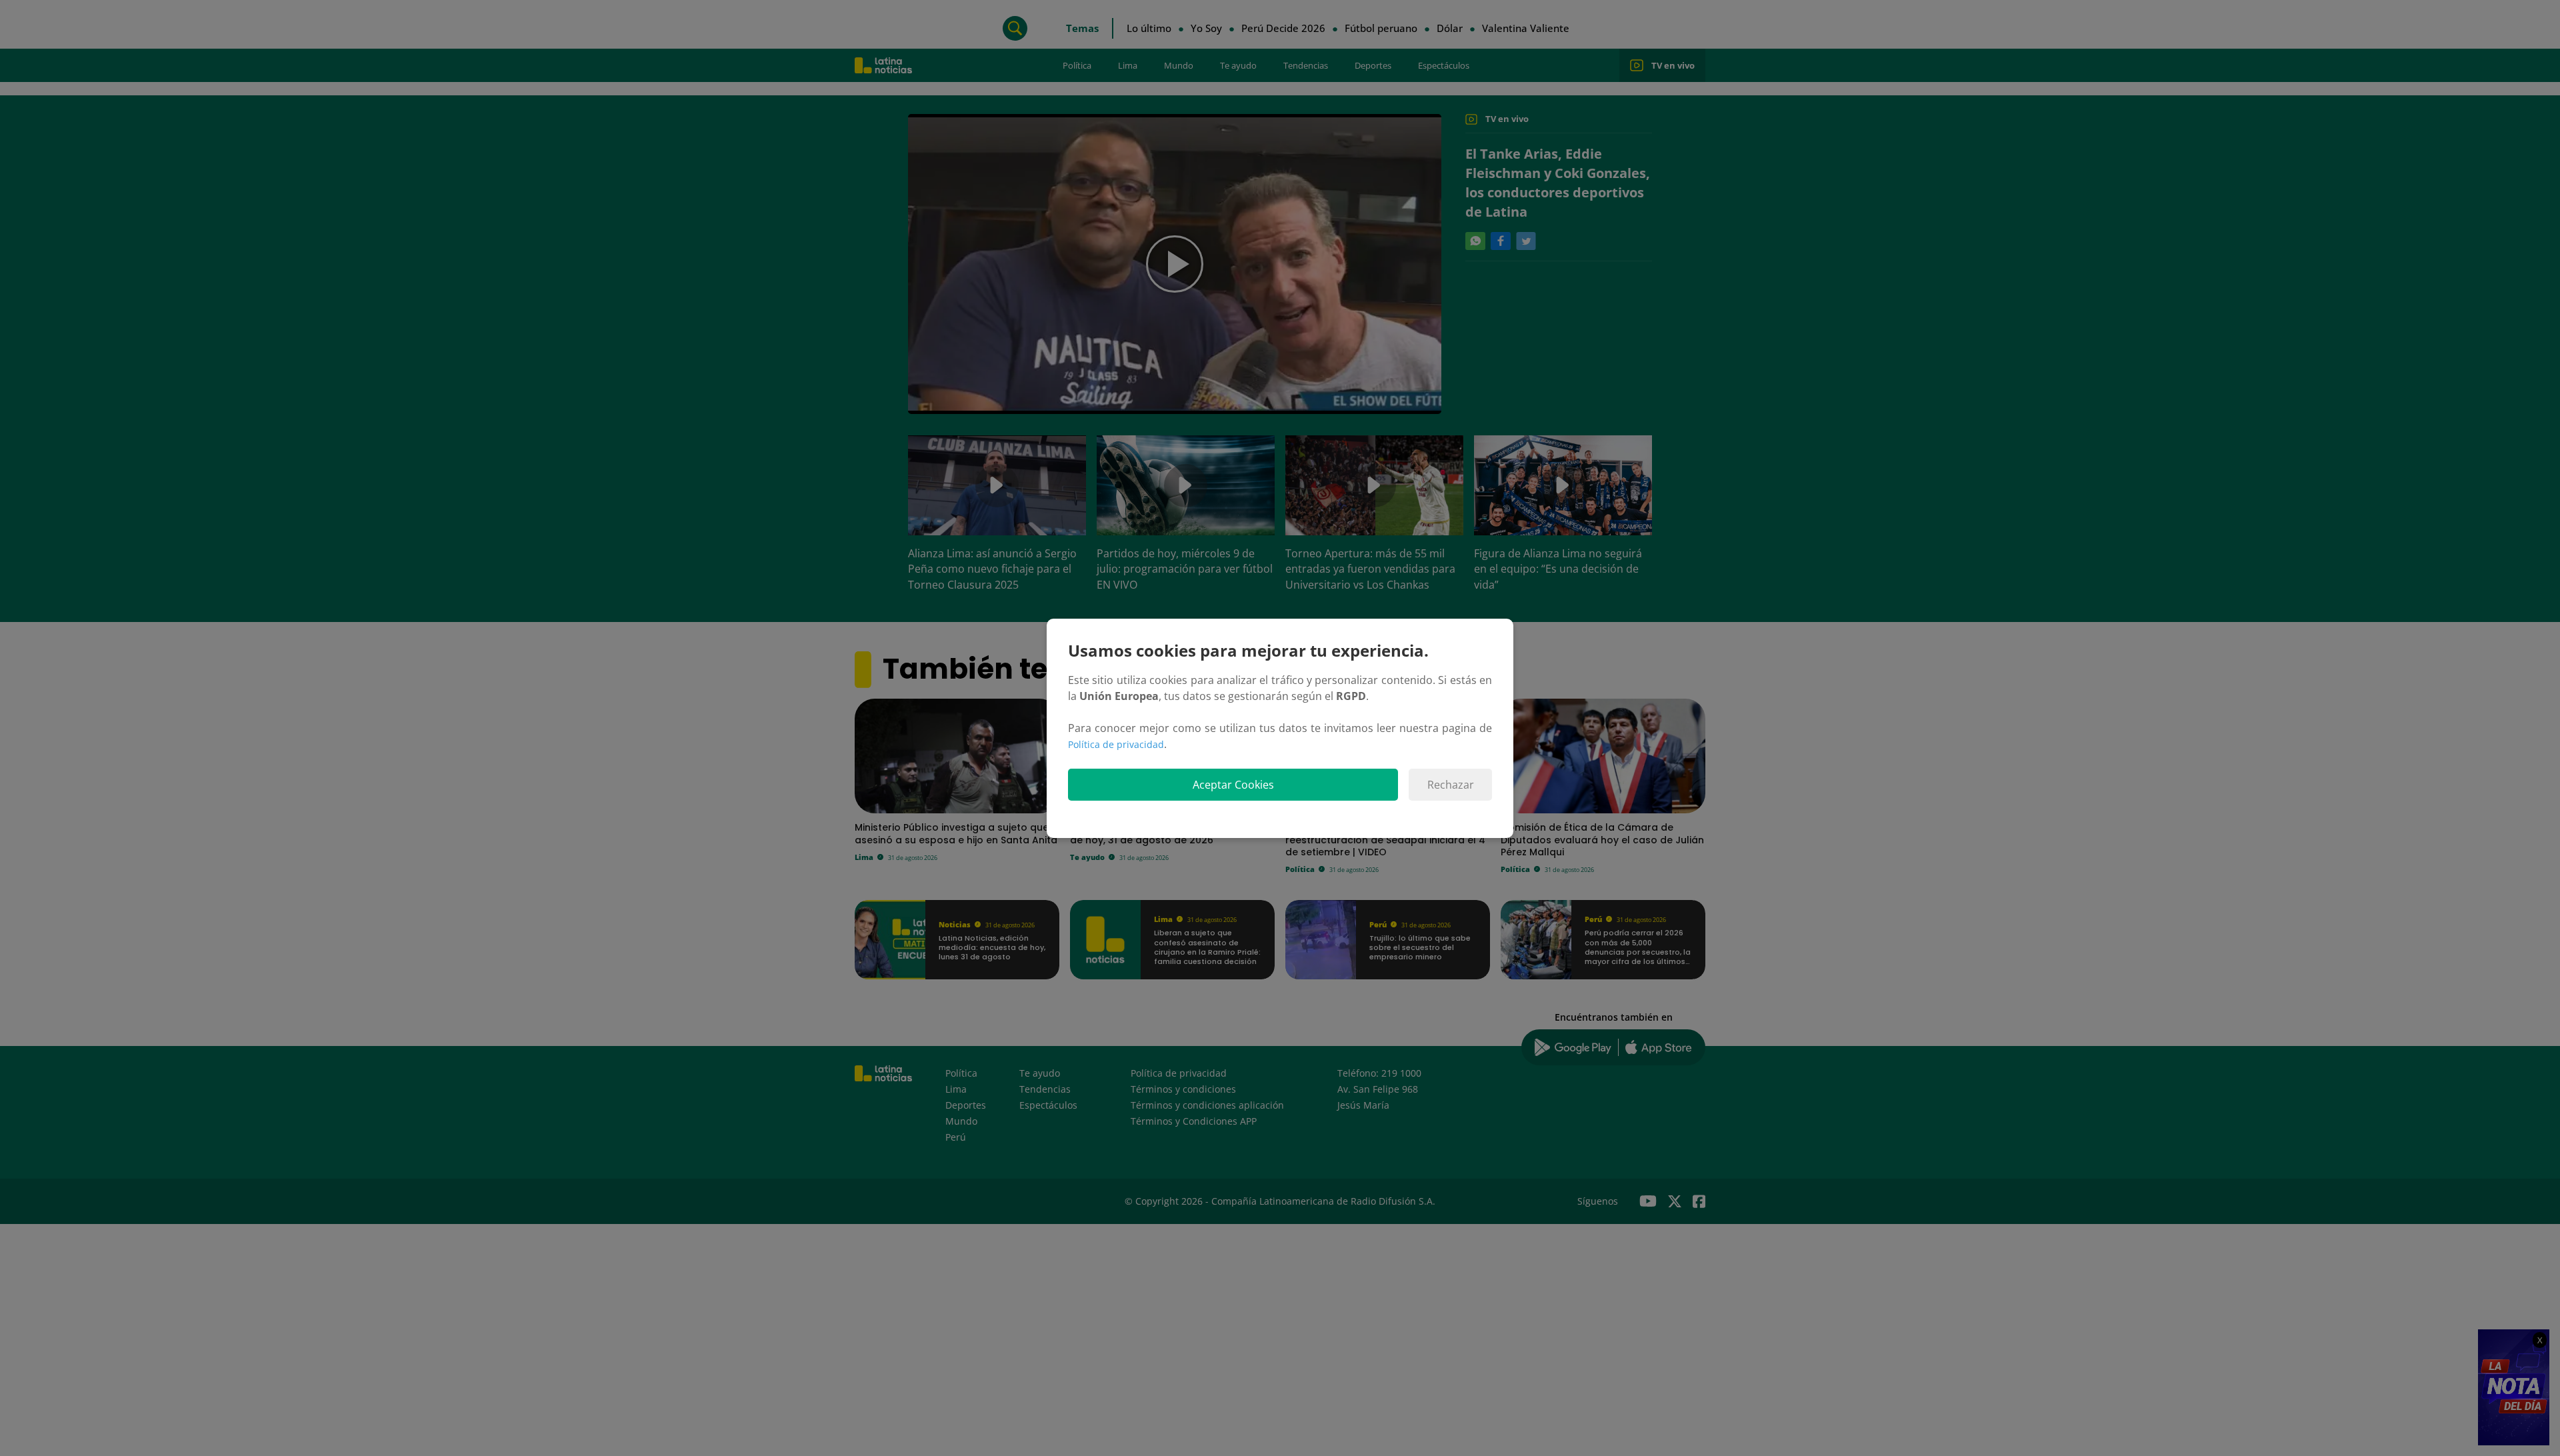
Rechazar (1451, 785)
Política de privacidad (1116, 744)
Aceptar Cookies (1233, 785)
